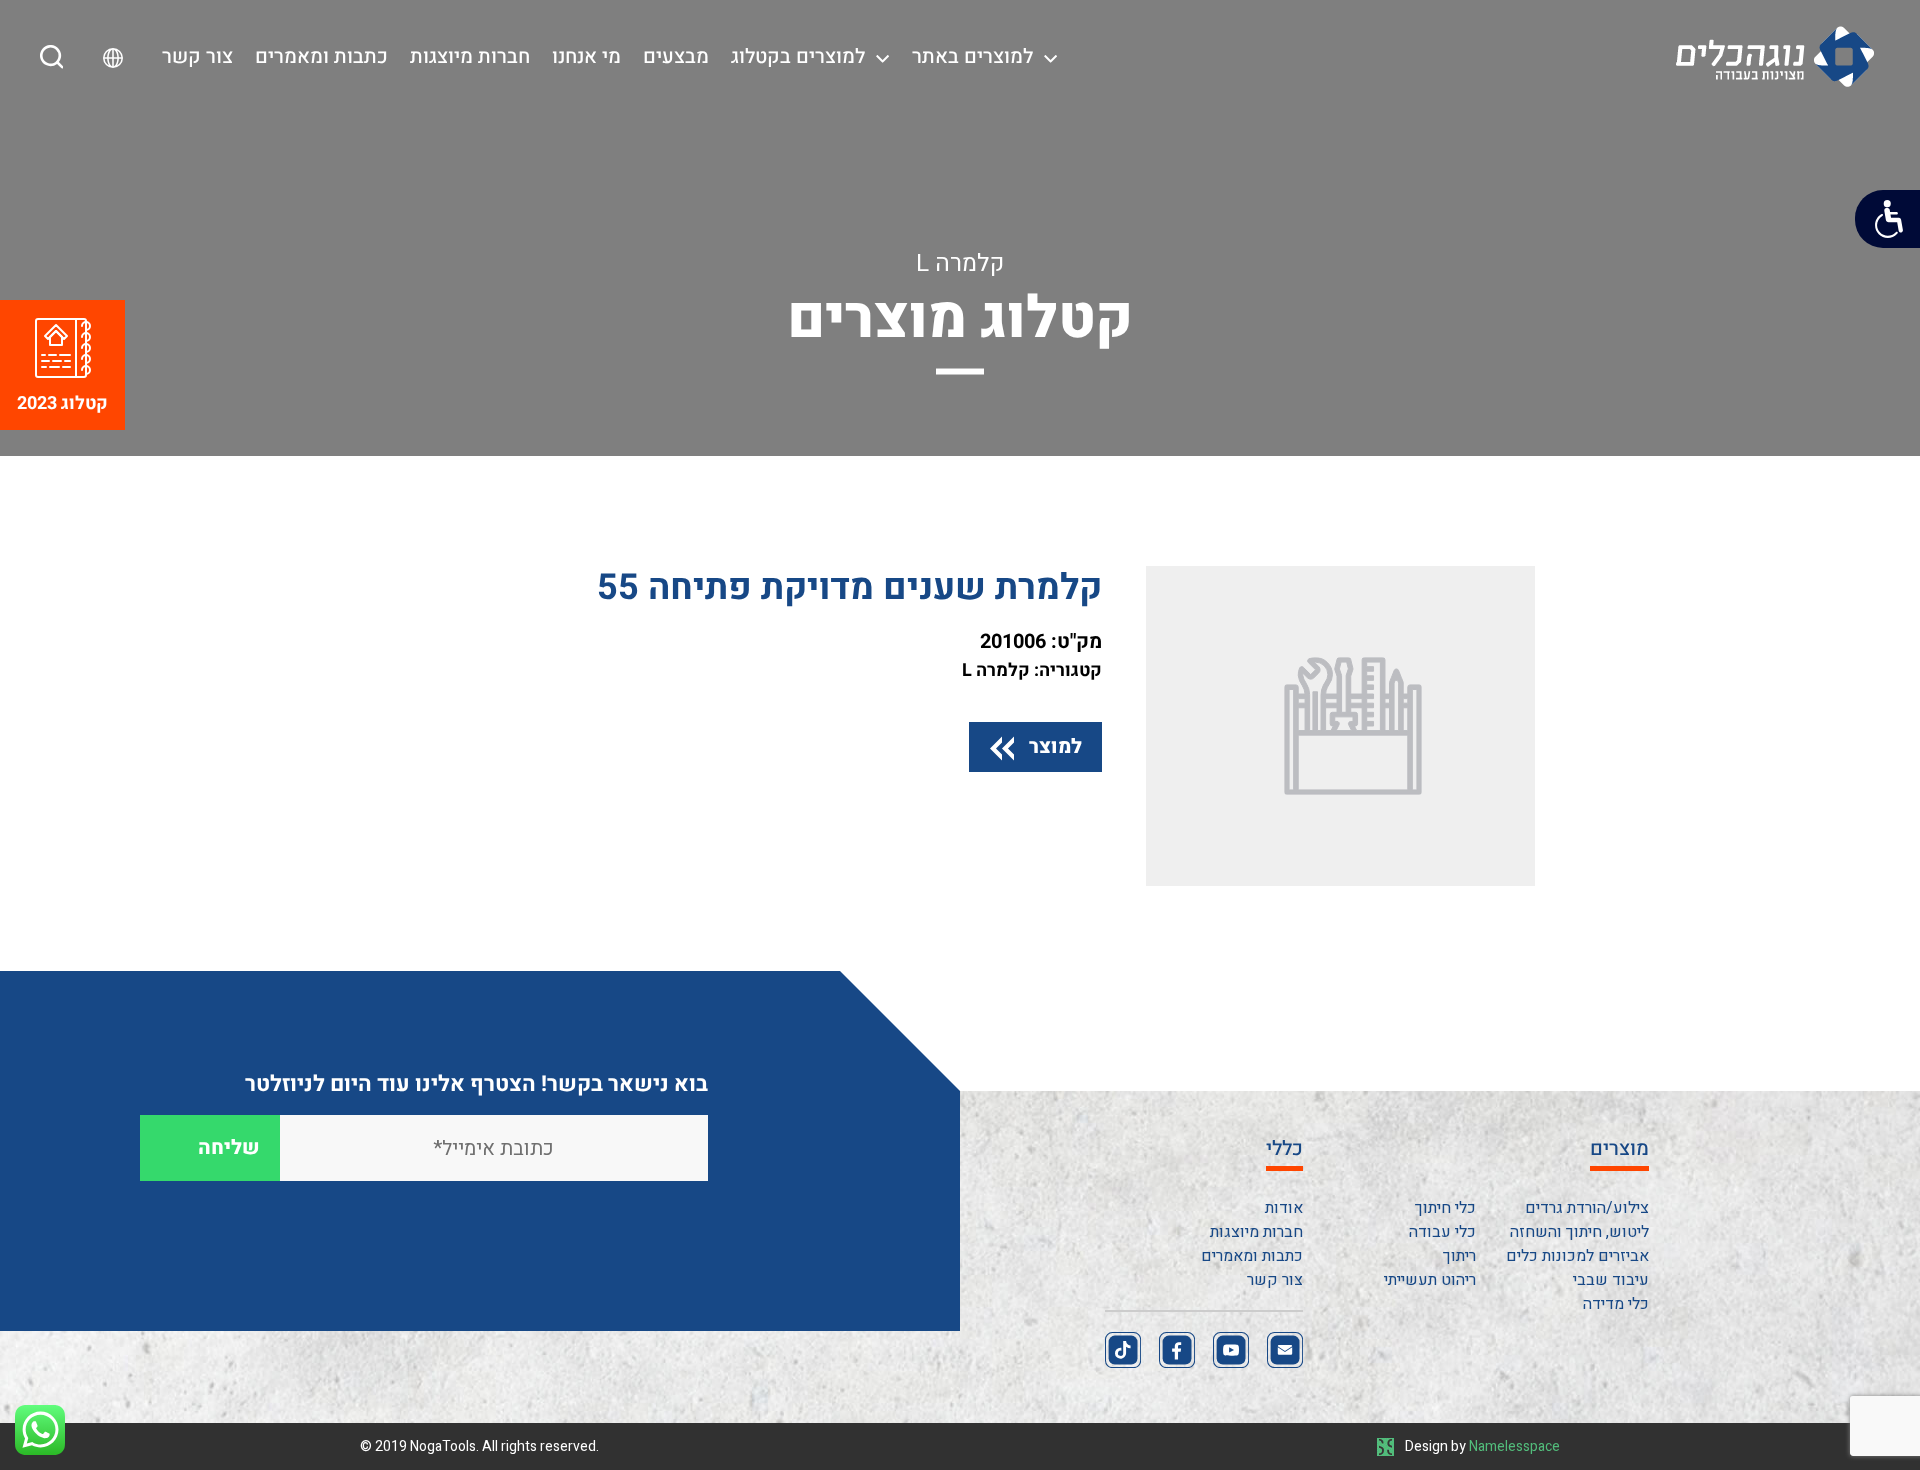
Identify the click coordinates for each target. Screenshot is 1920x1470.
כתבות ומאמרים (321, 56)
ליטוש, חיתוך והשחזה (1579, 1232)
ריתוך (1459, 1256)
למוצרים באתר (972, 56)
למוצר (1055, 746)
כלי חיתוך (1445, 1208)
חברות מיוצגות (470, 56)
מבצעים (676, 56)
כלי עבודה (1442, 1232)
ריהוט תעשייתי (1430, 1280)
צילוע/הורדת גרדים (1587, 1208)
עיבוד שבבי (1611, 1280)
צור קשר (197, 56)
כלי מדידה (1616, 1304)
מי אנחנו (586, 56)
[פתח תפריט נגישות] (1887, 219)
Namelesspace (1514, 1446)
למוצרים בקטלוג (798, 56)
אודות (1284, 1208)
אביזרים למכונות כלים (1577, 1256)
